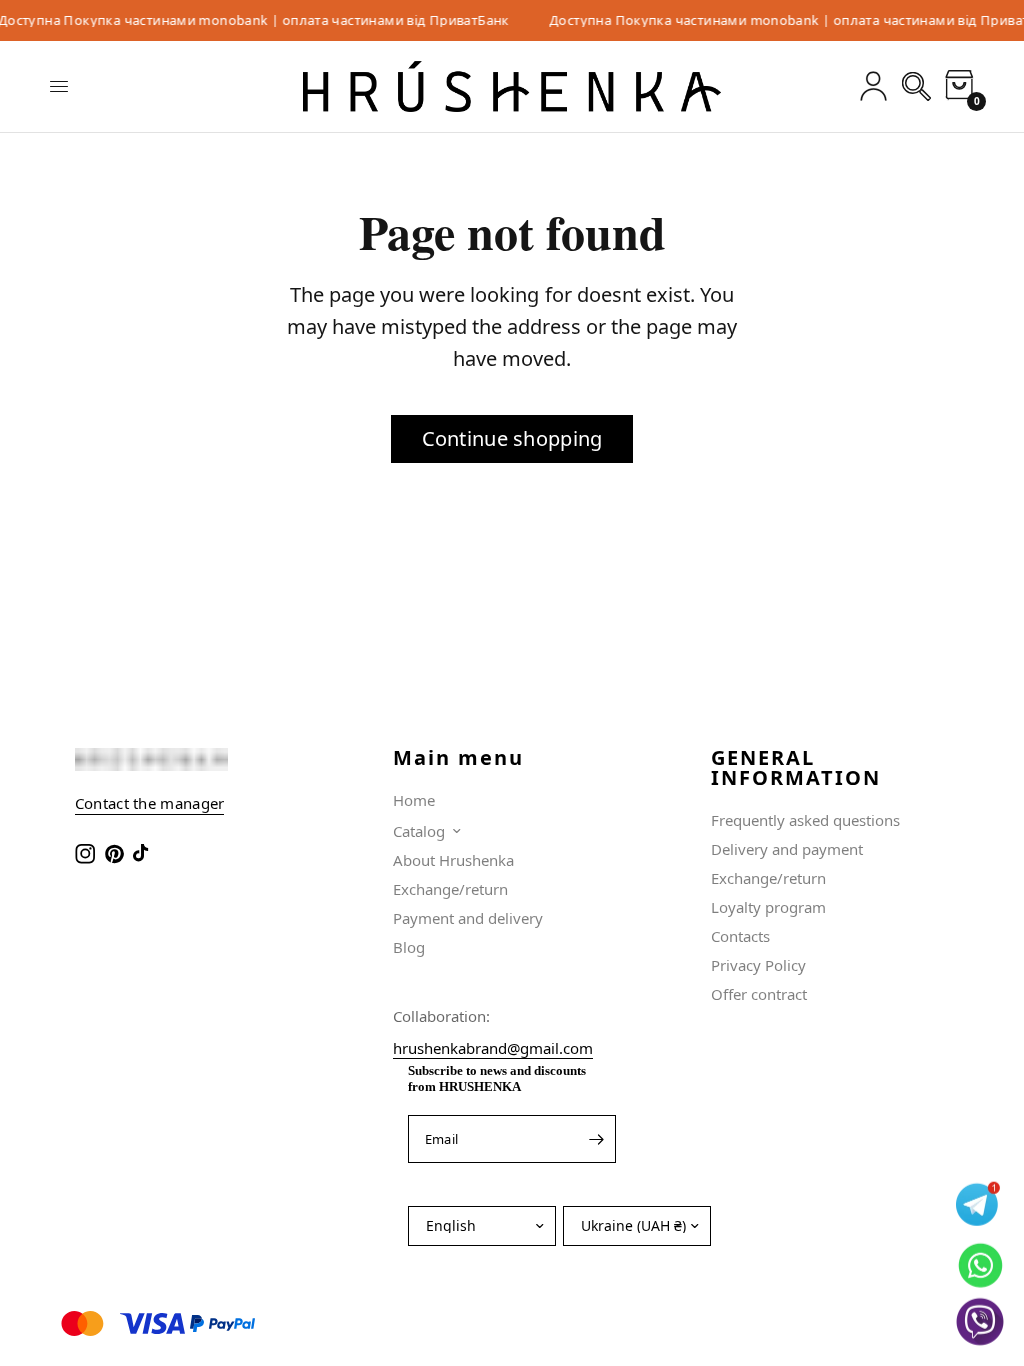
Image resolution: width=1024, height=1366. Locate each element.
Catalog (419, 831)
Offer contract (759, 994)
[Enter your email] (596, 1139)
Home (414, 800)
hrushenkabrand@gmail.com (493, 1048)
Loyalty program (768, 907)
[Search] (916, 86)
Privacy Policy (758, 965)
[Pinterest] (116, 854)
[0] (956, 86)
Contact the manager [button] (150, 803)
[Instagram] (87, 854)
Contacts (740, 936)
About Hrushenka (453, 860)
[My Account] (873, 86)
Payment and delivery (468, 918)
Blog (409, 947)
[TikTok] (145, 854)
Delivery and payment (787, 849)
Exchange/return (450, 889)
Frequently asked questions (805, 820)
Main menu (458, 758)
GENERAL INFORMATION (796, 768)
